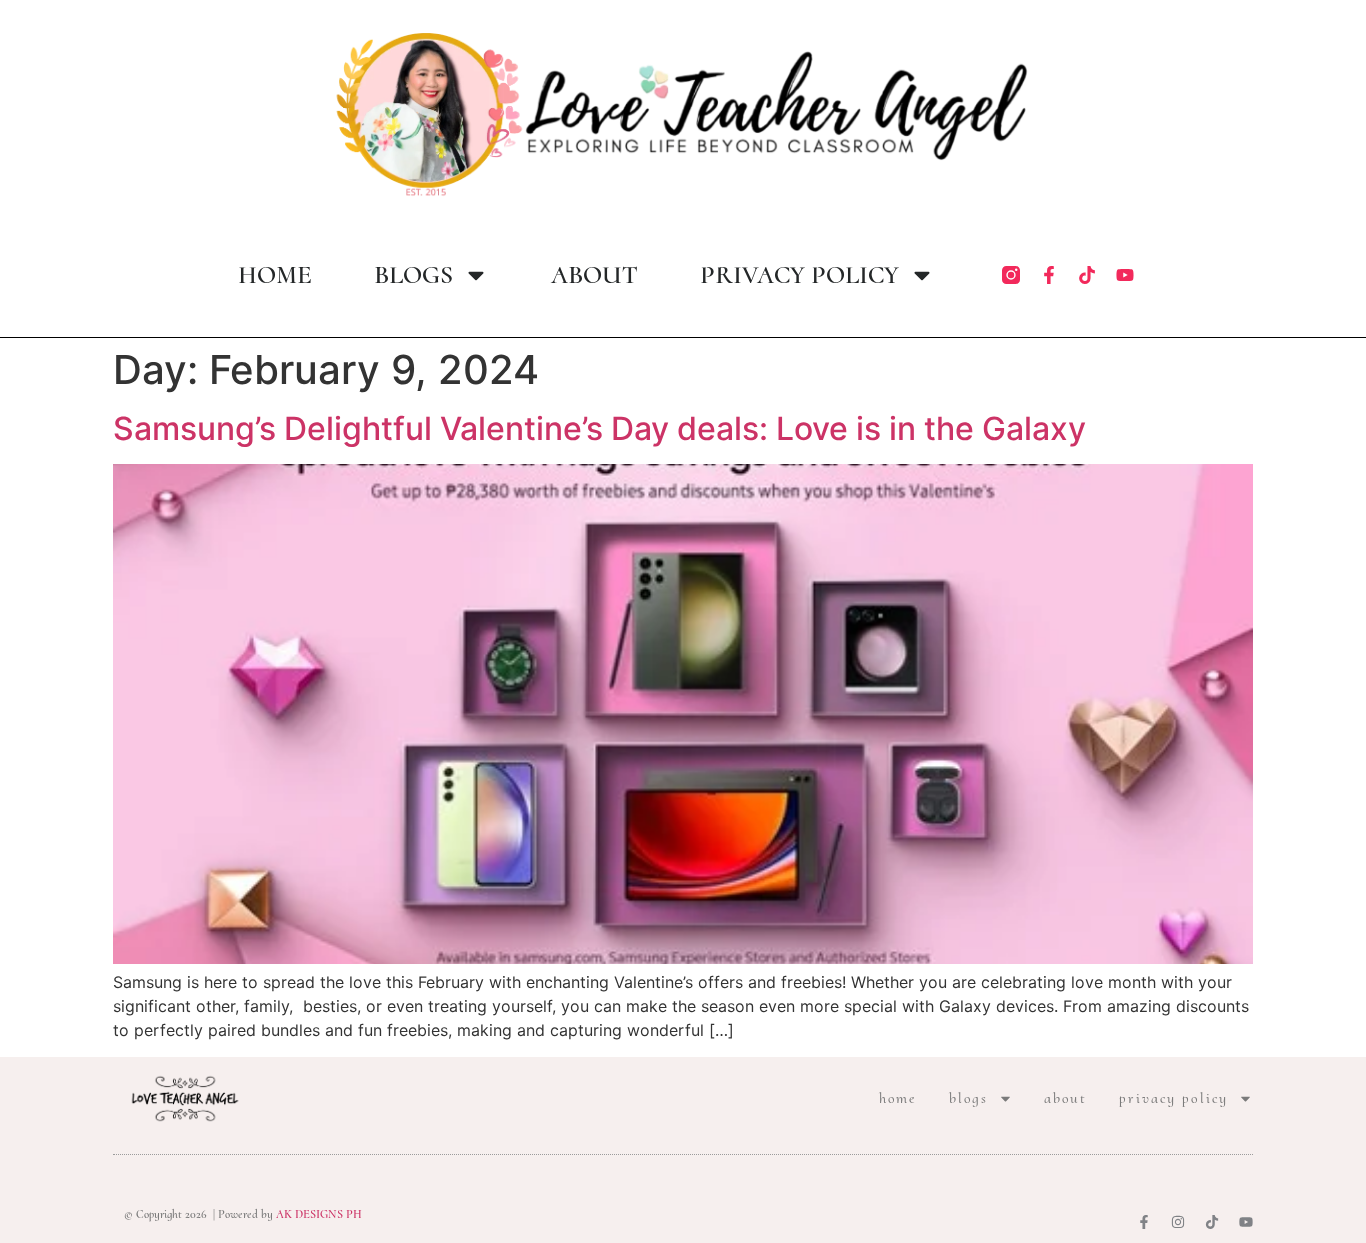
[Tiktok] (1087, 275)
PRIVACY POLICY (799, 275)
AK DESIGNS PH (317, 1214)
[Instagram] (1178, 1222)
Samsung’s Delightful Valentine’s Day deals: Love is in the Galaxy (599, 428)
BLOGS (413, 275)
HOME (275, 275)
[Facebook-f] (1049, 275)
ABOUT (594, 275)
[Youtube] (1125, 275)
